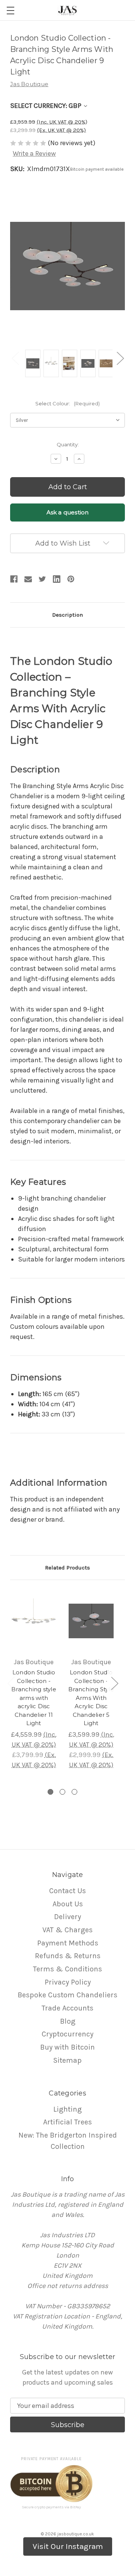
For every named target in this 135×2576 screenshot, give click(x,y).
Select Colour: (67, 403)
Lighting (67, 2109)
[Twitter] (42, 579)
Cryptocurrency (67, 2034)
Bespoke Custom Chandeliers (67, 1995)
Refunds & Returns (68, 1956)
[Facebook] (14, 579)
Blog (68, 2021)
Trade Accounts (67, 2008)
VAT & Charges (67, 1930)
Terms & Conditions (67, 1969)
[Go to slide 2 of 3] (62, 1792)
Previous (15, 358)
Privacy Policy (68, 1982)
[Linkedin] (57, 579)
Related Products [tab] (67, 1568)
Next (120, 358)
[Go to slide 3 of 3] (74, 1792)
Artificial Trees (67, 2122)
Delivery (67, 1917)
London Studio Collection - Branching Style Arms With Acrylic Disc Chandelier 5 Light (91, 1698)
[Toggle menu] (10, 10)
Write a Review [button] (34, 153)
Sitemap (67, 2060)
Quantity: (68, 444)
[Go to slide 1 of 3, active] (50, 1792)
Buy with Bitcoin (67, 2047)
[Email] (28, 579)
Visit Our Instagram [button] (68, 2546)
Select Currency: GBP (46, 106)
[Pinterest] (71, 579)
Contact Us (67, 1891)
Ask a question (68, 512)
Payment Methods (68, 1943)
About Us (68, 1904)
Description (67, 615)
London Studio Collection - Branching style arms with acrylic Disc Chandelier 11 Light (34, 1698)
